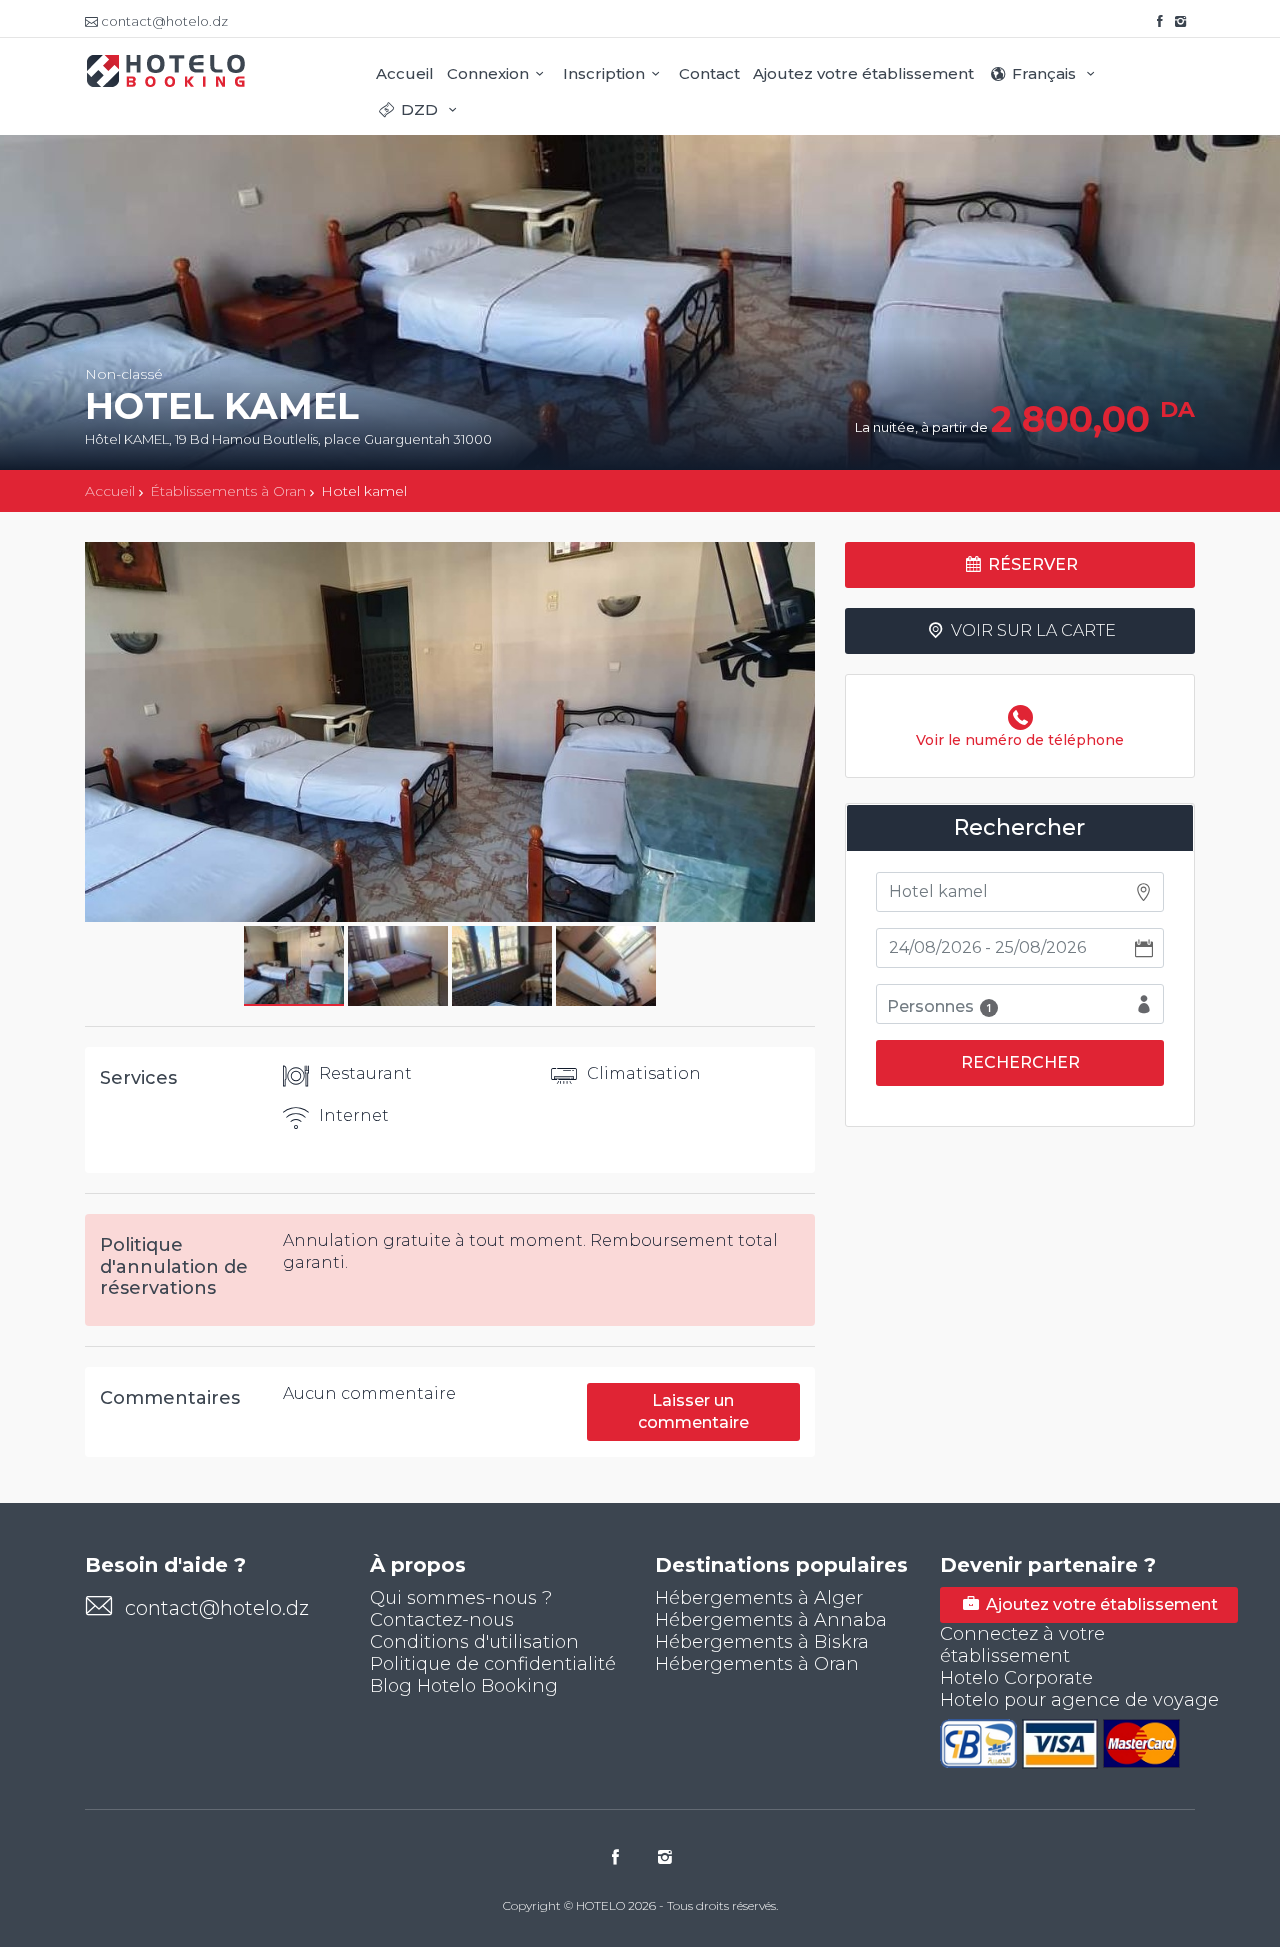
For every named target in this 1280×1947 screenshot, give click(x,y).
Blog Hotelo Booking (464, 1686)
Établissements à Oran (228, 491)
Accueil (405, 73)
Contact (709, 73)
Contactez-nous (442, 1620)
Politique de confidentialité (493, 1664)
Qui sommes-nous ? (461, 1598)
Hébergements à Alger (759, 1598)
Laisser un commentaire (693, 1411)
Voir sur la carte (1031, 630)
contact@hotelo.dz (217, 1608)
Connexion (488, 73)
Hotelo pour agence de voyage (1079, 1700)
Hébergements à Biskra (762, 1642)
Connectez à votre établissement (1022, 1645)
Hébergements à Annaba (771, 1620)
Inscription (604, 73)
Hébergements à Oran (757, 1664)
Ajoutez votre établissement (863, 73)
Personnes (939, 1006)
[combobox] (1020, 892)
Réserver (1031, 564)
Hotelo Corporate (1016, 1678)
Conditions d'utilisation (474, 1642)
